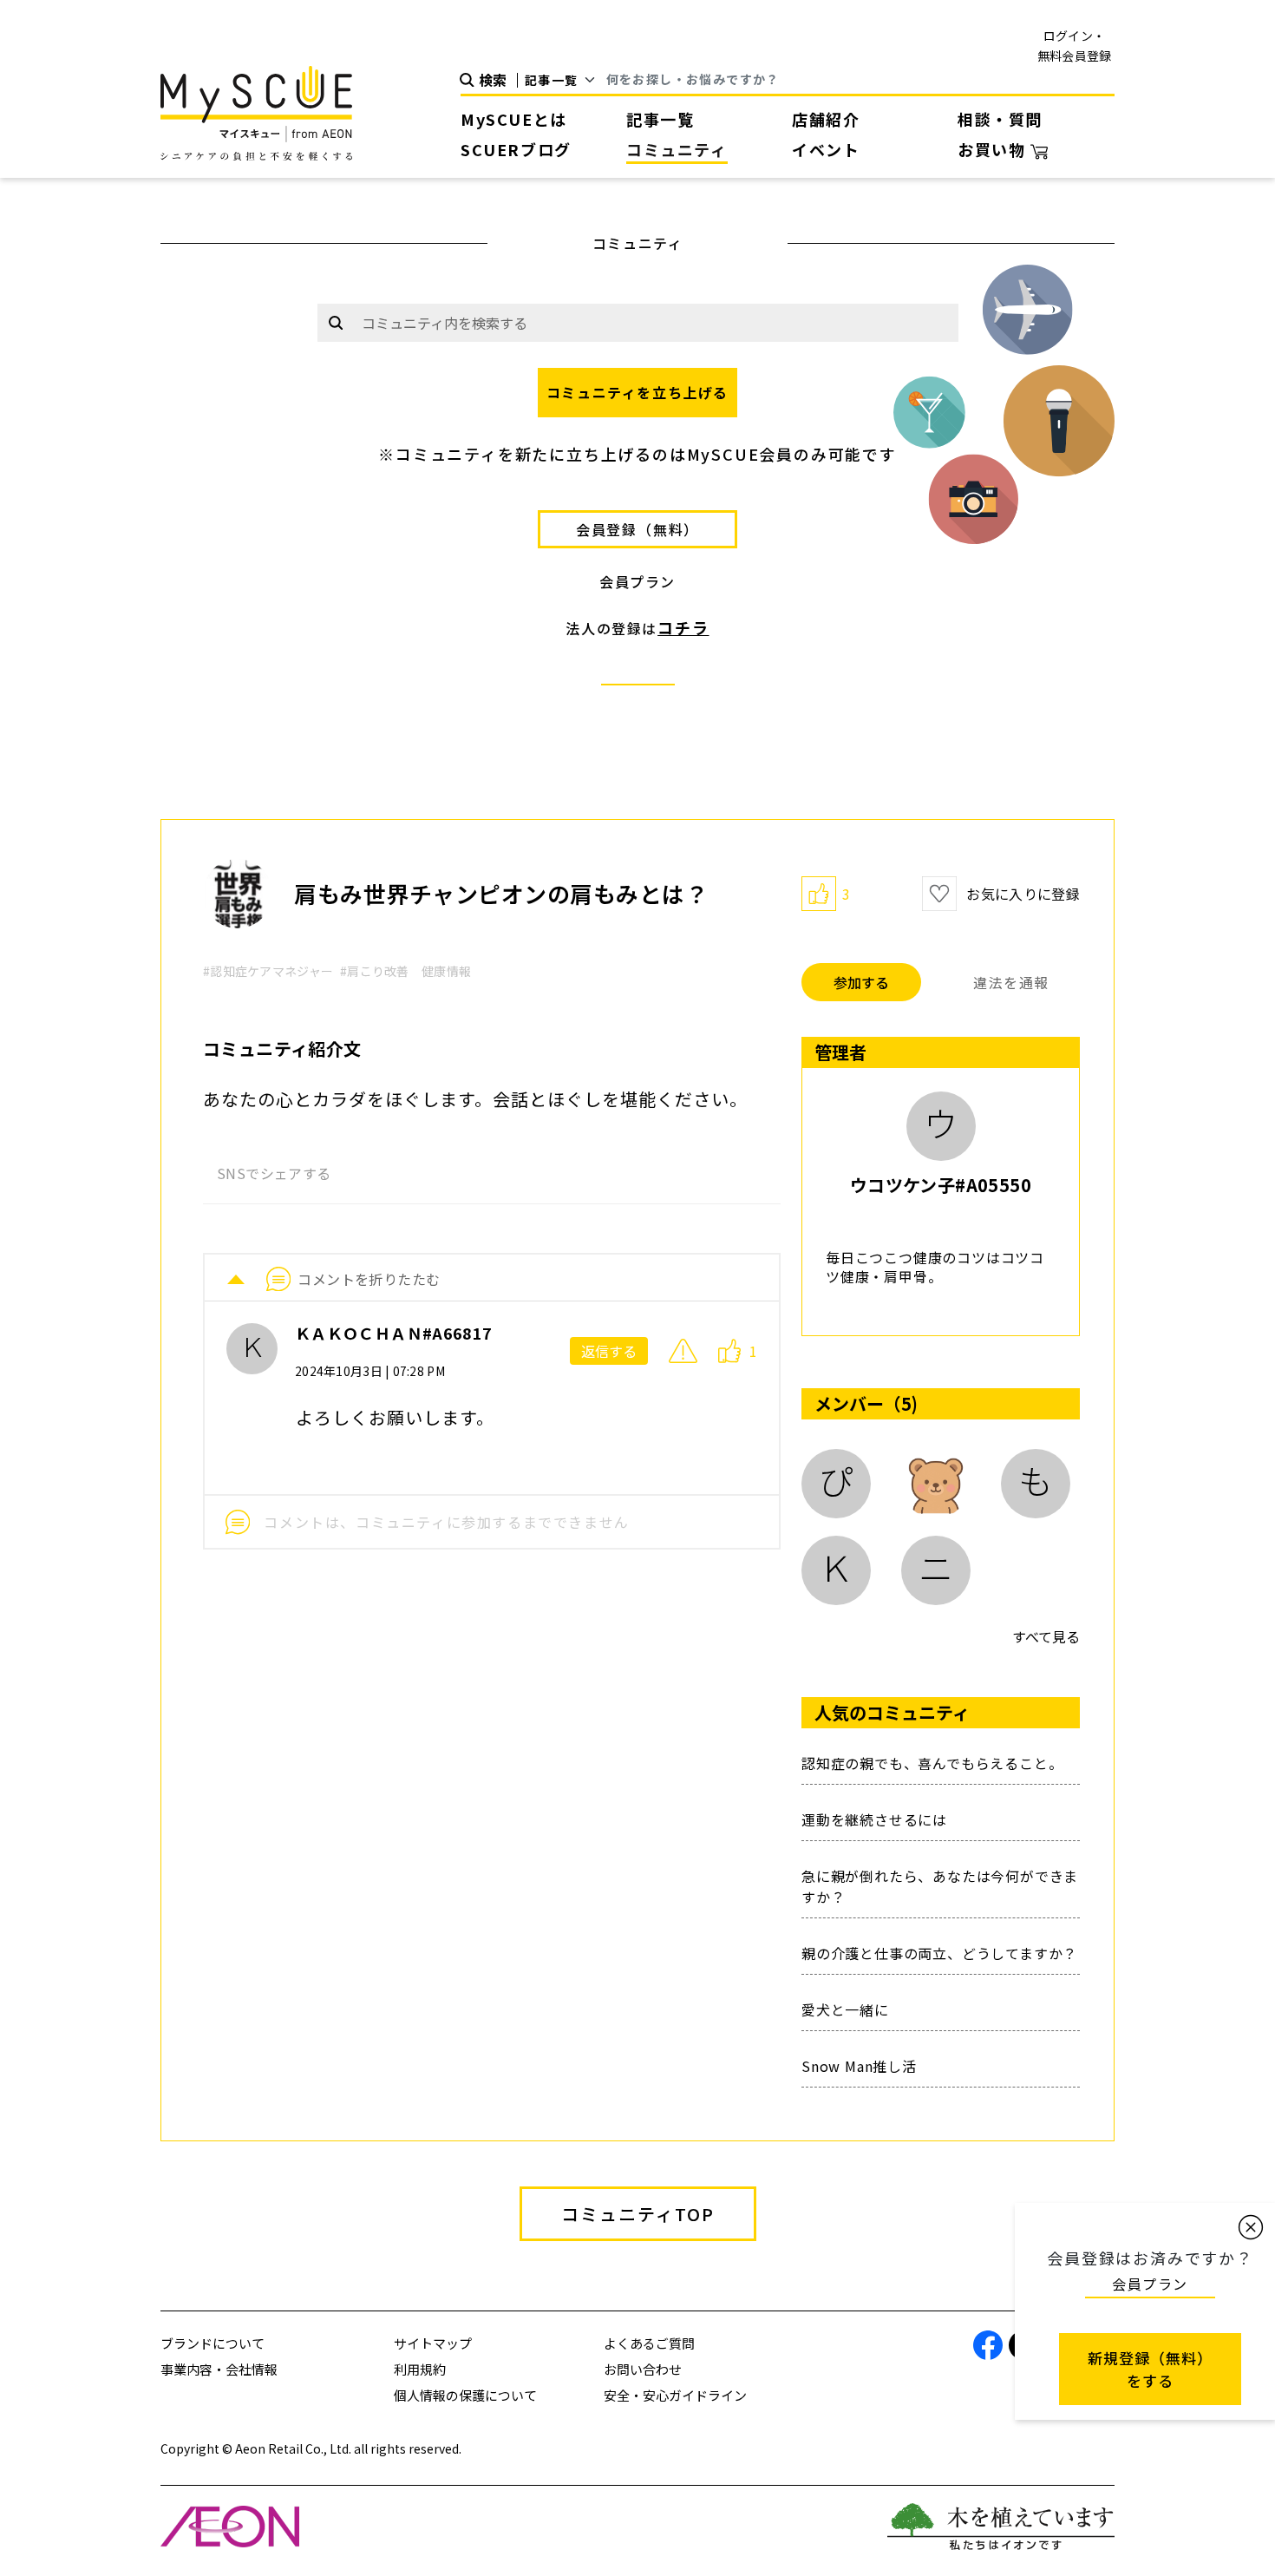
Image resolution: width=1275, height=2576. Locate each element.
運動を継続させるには (874, 1819)
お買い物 (994, 149)
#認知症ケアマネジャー (268, 971)
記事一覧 (660, 119)
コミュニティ (677, 149)
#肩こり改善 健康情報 (405, 971)
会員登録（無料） (637, 529)
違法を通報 (1011, 982)
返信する (609, 1351)
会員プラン (637, 581)
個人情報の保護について (465, 2395)
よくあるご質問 (649, 2343)
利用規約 (420, 2369)
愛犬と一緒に (845, 2009)
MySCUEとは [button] (514, 119)
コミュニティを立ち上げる (637, 392)
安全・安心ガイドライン (675, 2395)
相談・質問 (1000, 119)
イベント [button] (826, 149)
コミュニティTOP (638, 2214)
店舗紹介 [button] (826, 119)
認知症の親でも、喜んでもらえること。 (932, 1763)
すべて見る (1046, 1636)
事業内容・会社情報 (219, 2369)
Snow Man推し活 (859, 2066)
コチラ (683, 627)
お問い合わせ (643, 2369)
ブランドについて (212, 2343)
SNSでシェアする (274, 1173)
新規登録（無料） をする (1150, 2369)
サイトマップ (433, 2343)
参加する (861, 982)
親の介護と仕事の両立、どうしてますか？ (939, 1953)
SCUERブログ (516, 149)
